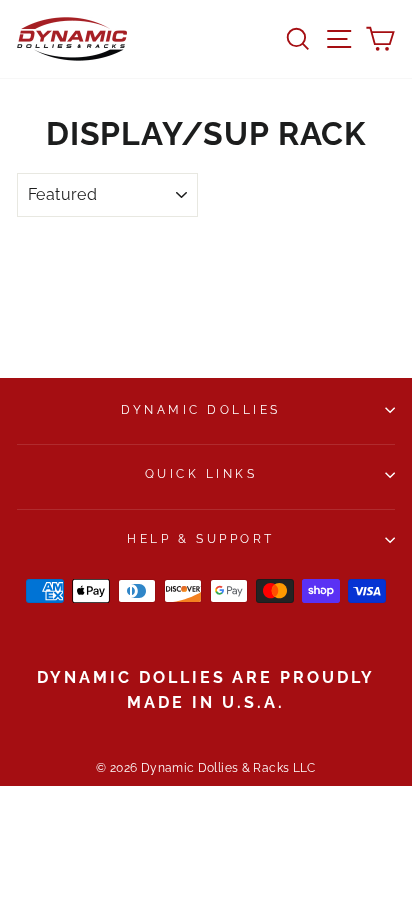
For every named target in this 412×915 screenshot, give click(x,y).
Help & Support (200, 539)
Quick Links (201, 474)
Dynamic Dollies (201, 410)
